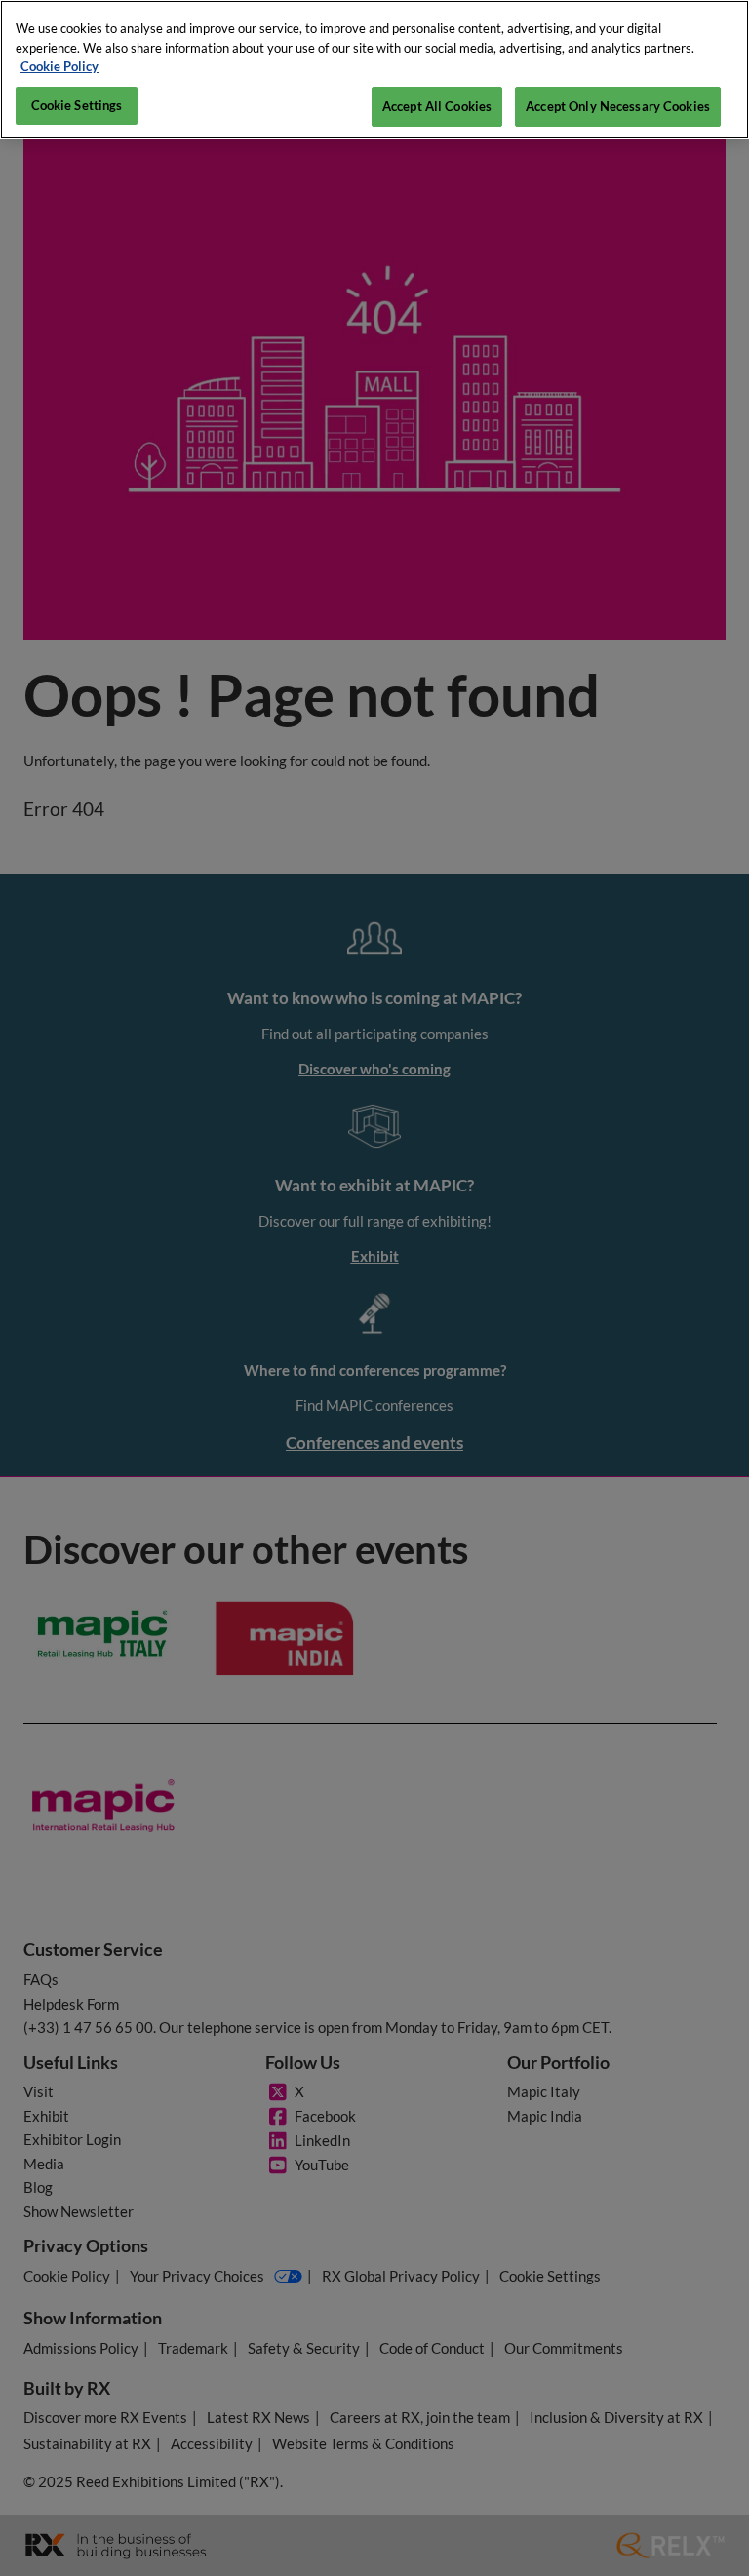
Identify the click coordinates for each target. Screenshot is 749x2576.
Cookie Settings (77, 105)
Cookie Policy (59, 66)
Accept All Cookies (437, 106)
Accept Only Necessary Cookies (618, 106)
